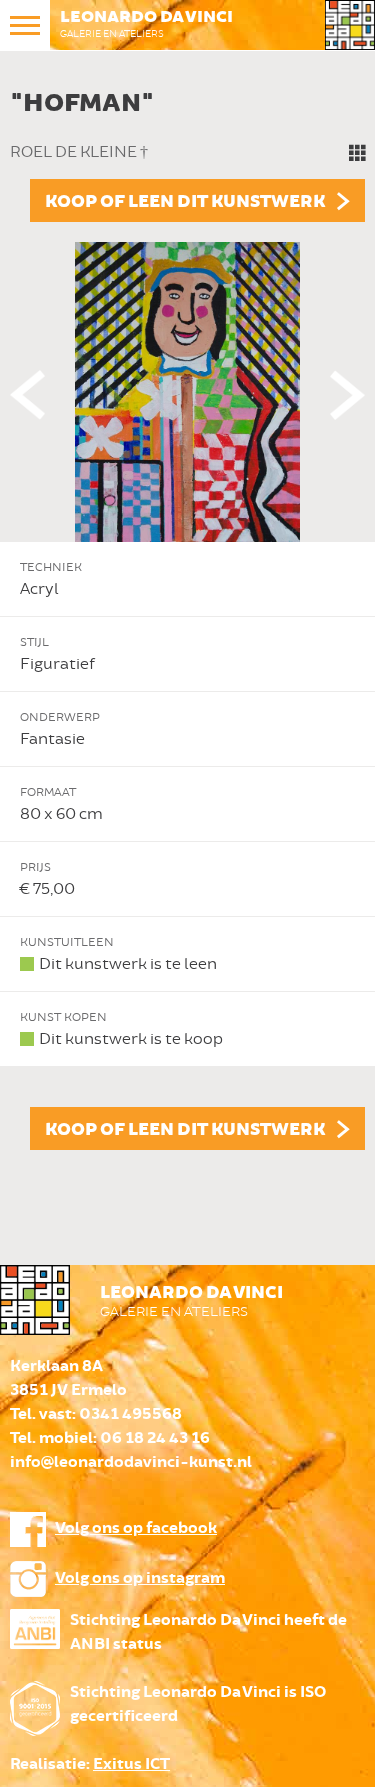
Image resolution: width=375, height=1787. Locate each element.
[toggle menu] (25, 25)
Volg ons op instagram (140, 1578)
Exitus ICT (131, 1764)
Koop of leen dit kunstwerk (185, 202)
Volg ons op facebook (136, 1528)
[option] (187, 615)
